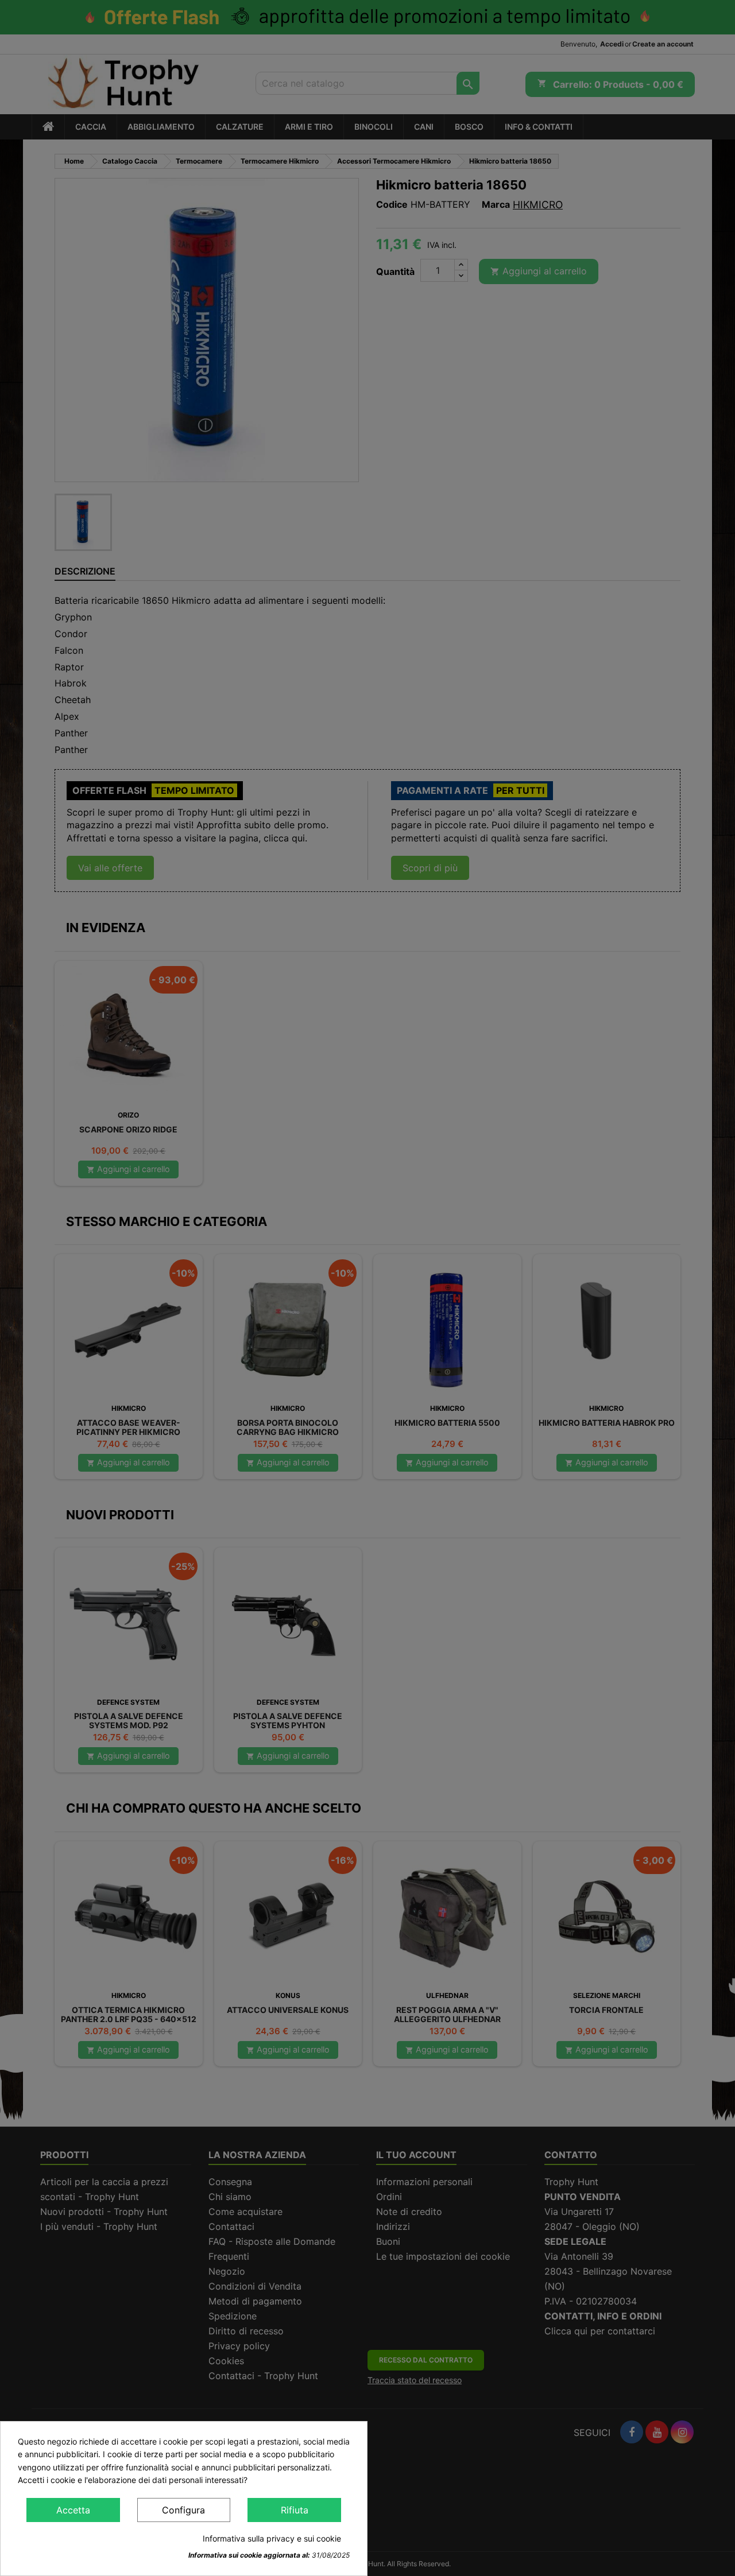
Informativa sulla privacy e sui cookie (272, 2538)
